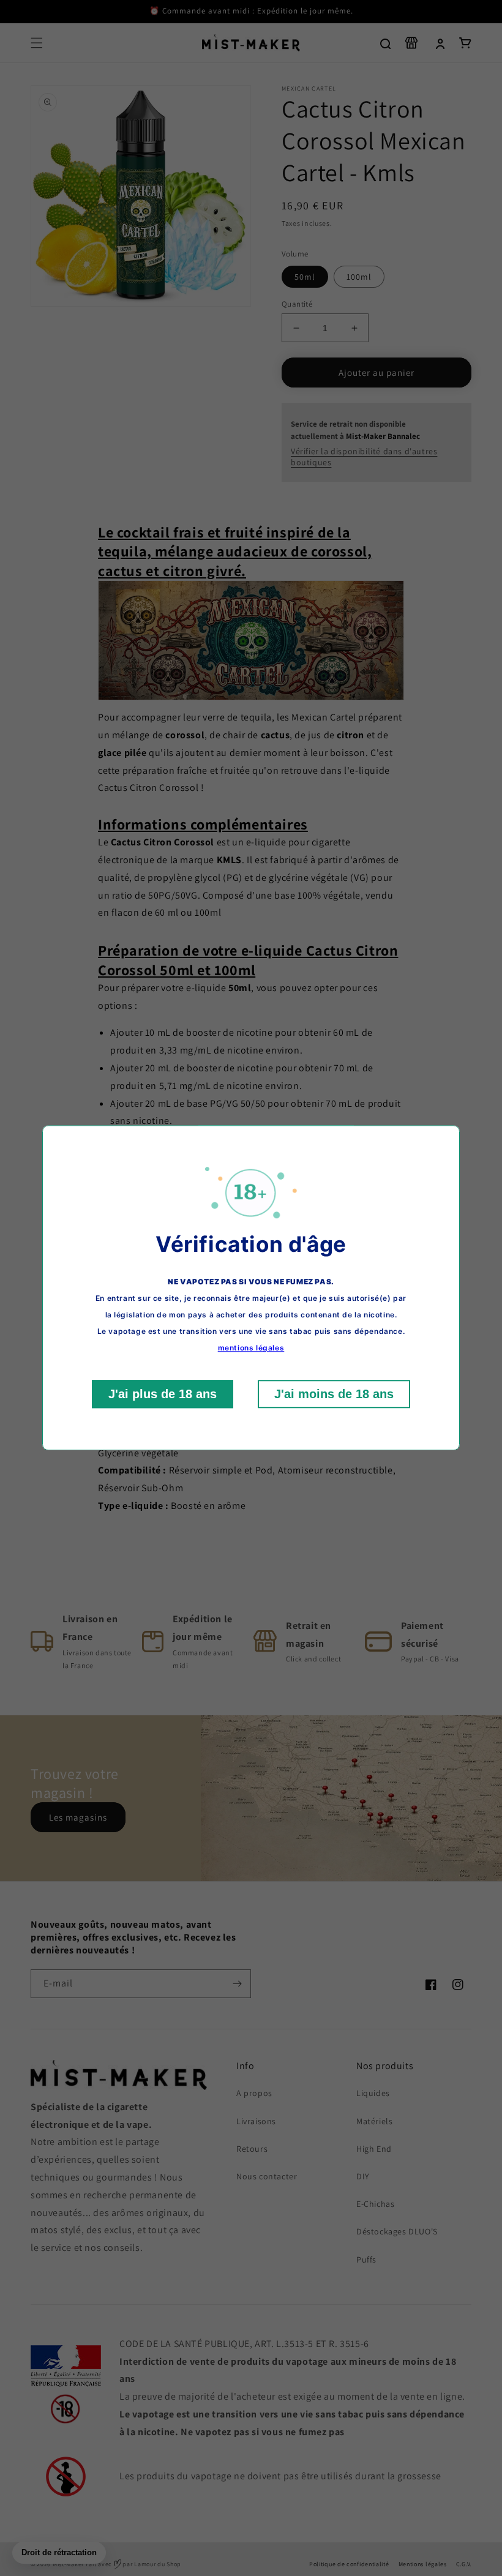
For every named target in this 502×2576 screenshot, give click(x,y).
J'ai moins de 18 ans (334, 1395)
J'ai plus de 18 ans (163, 1395)
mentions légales (251, 1348)
